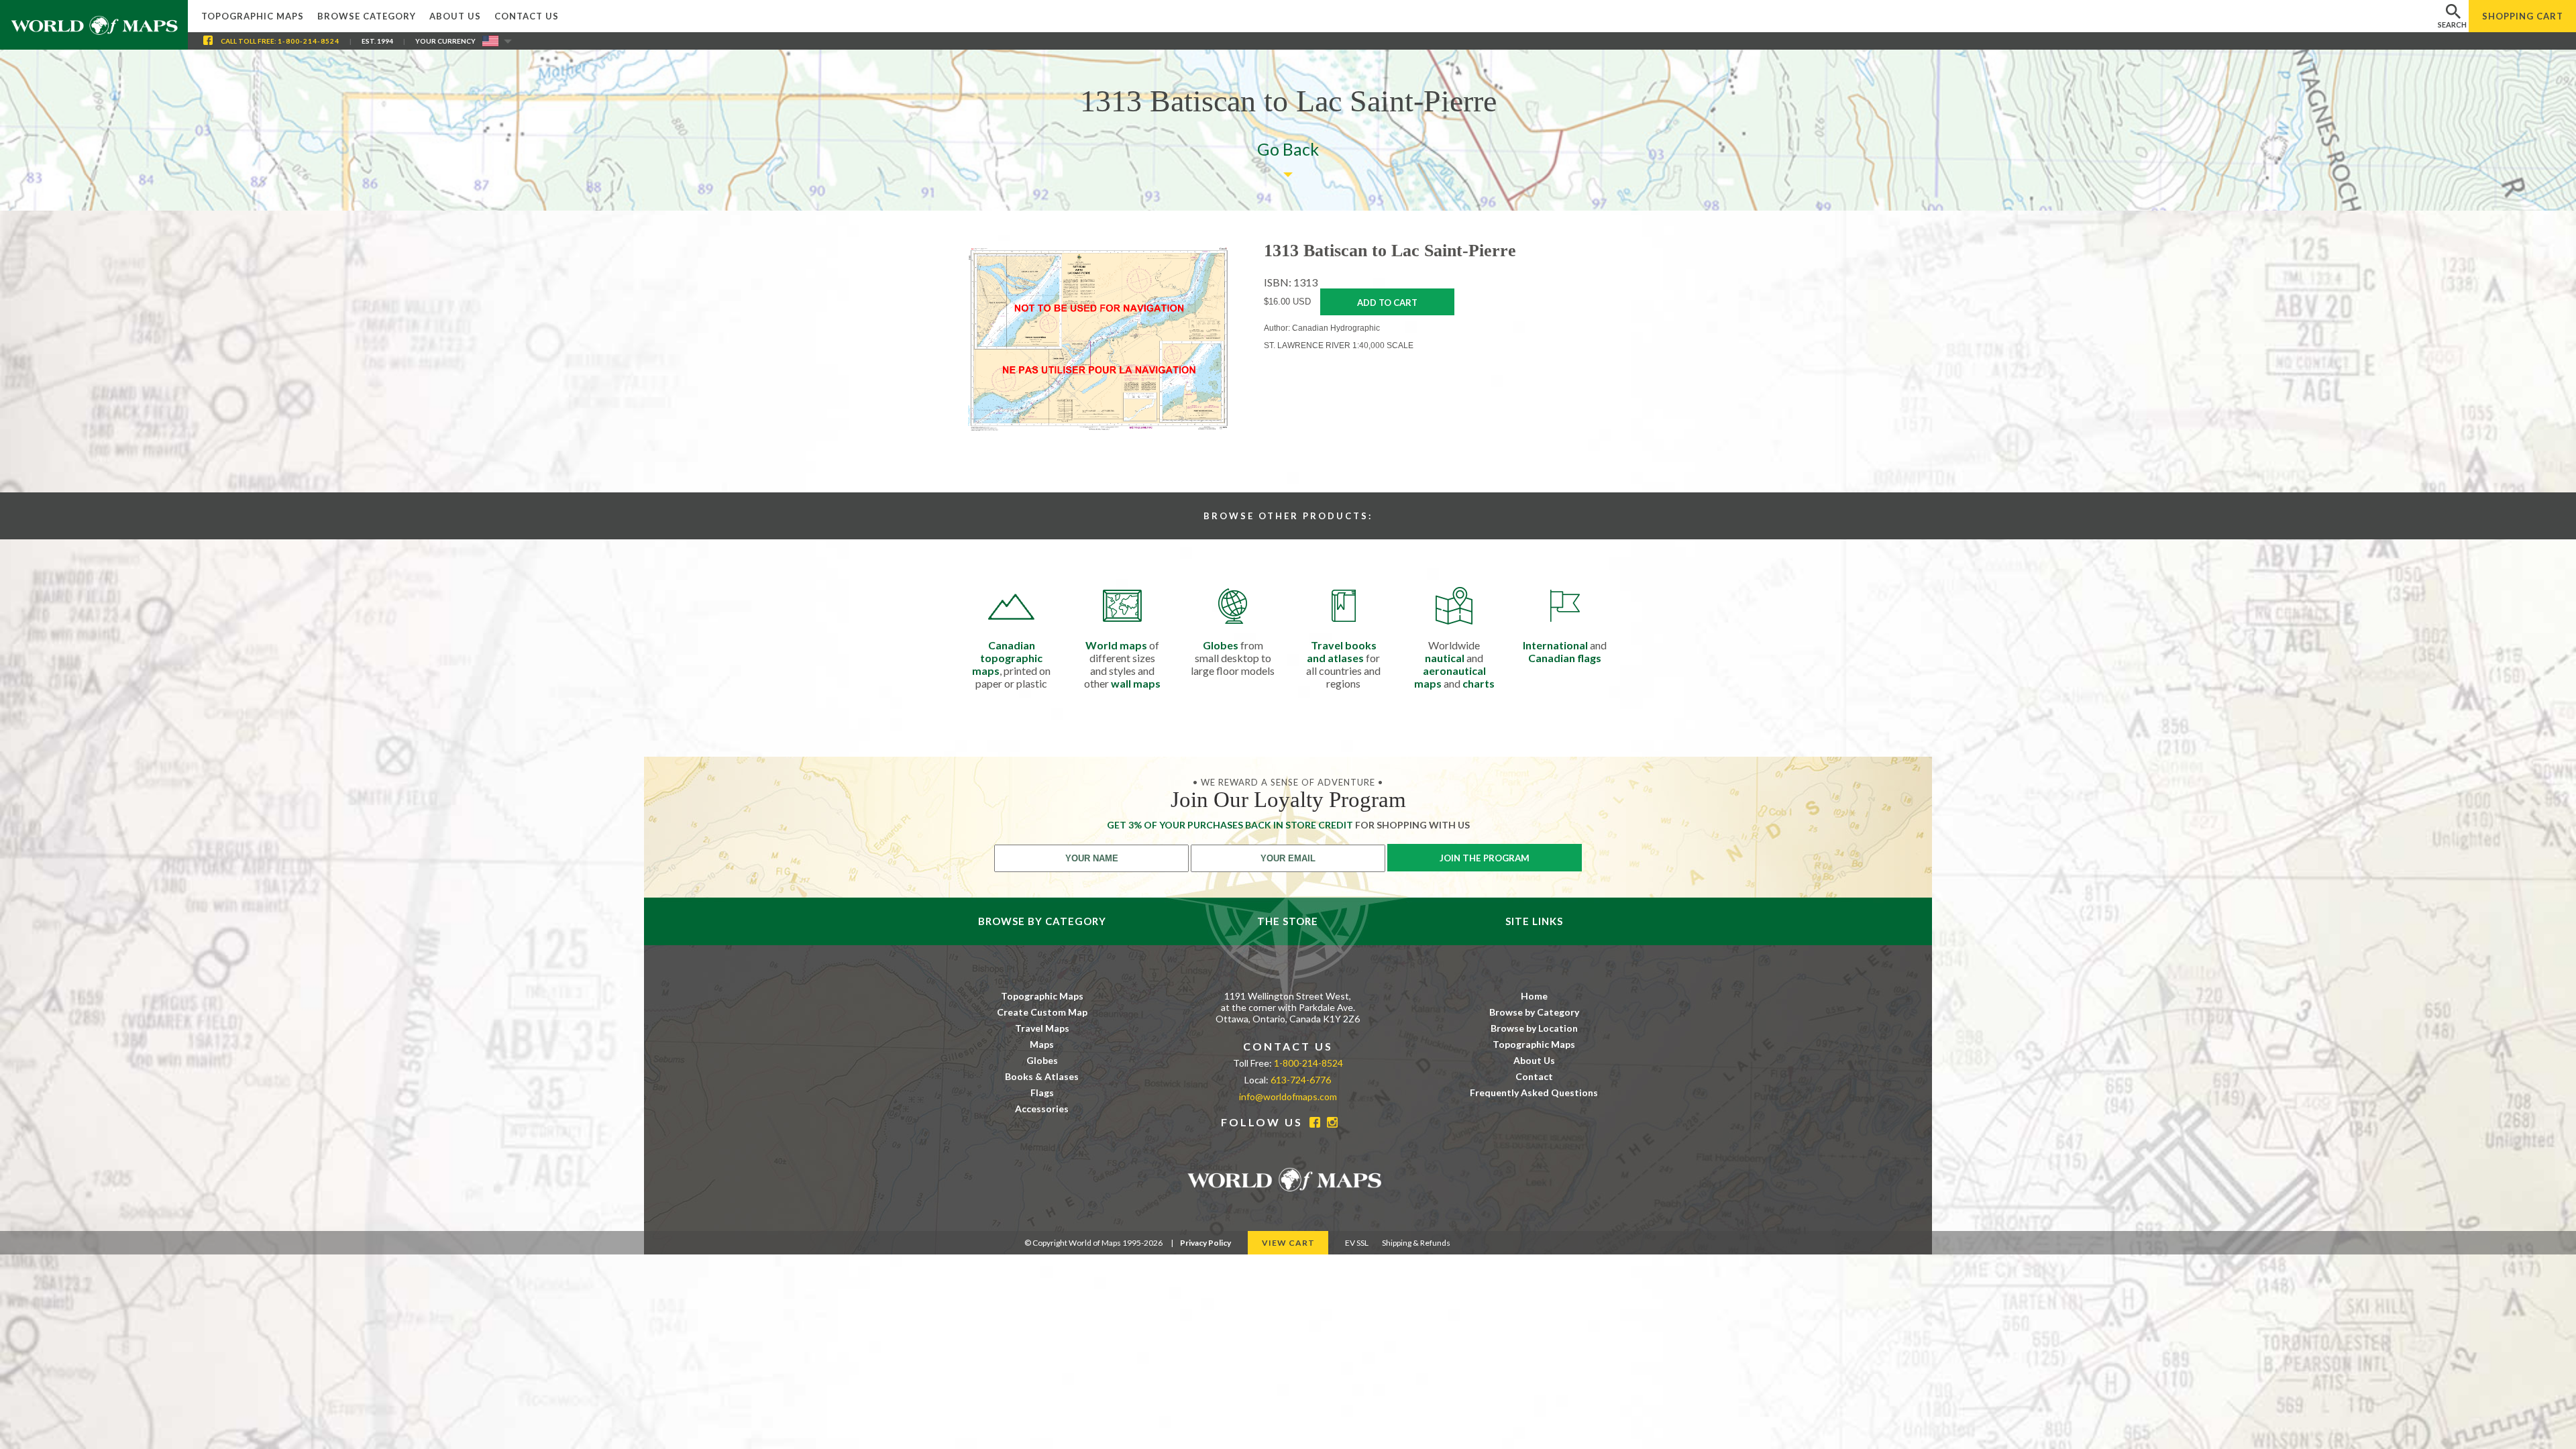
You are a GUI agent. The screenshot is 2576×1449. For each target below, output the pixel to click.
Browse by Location (1534, 1028)
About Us (455, 16)
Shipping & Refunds (1416, 1243)
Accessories (1042, 1109)
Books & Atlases (1042, 1076)
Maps (1042, 1044)
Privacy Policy (1205, 1243)
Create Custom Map (1042, 1012)
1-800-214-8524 (309, 41)
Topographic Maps (253, 16)
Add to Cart (1387, 303)
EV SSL (1357, 1243)
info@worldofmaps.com (1288, 1096)
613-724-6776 (1301, 1080)
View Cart (1288, 1243)
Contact (1534, 1076)
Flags (1042, 1092)
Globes (1042, 1060)
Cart (2523, 16)
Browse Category (367, 16)
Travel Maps (1042, 1028)
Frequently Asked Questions (1534, 1092)
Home (1534, 996)
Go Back (1288, 149)
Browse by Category (1534, 1012)
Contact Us (527, 16)
